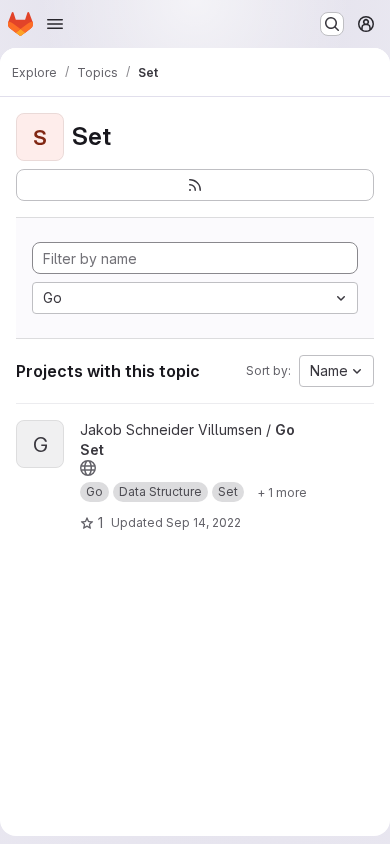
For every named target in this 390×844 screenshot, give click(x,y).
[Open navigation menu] (55, 24)
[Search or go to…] (332, 24)
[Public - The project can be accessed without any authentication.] (88, 468)
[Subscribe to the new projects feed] (195, 185)
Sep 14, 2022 (203, 522)
